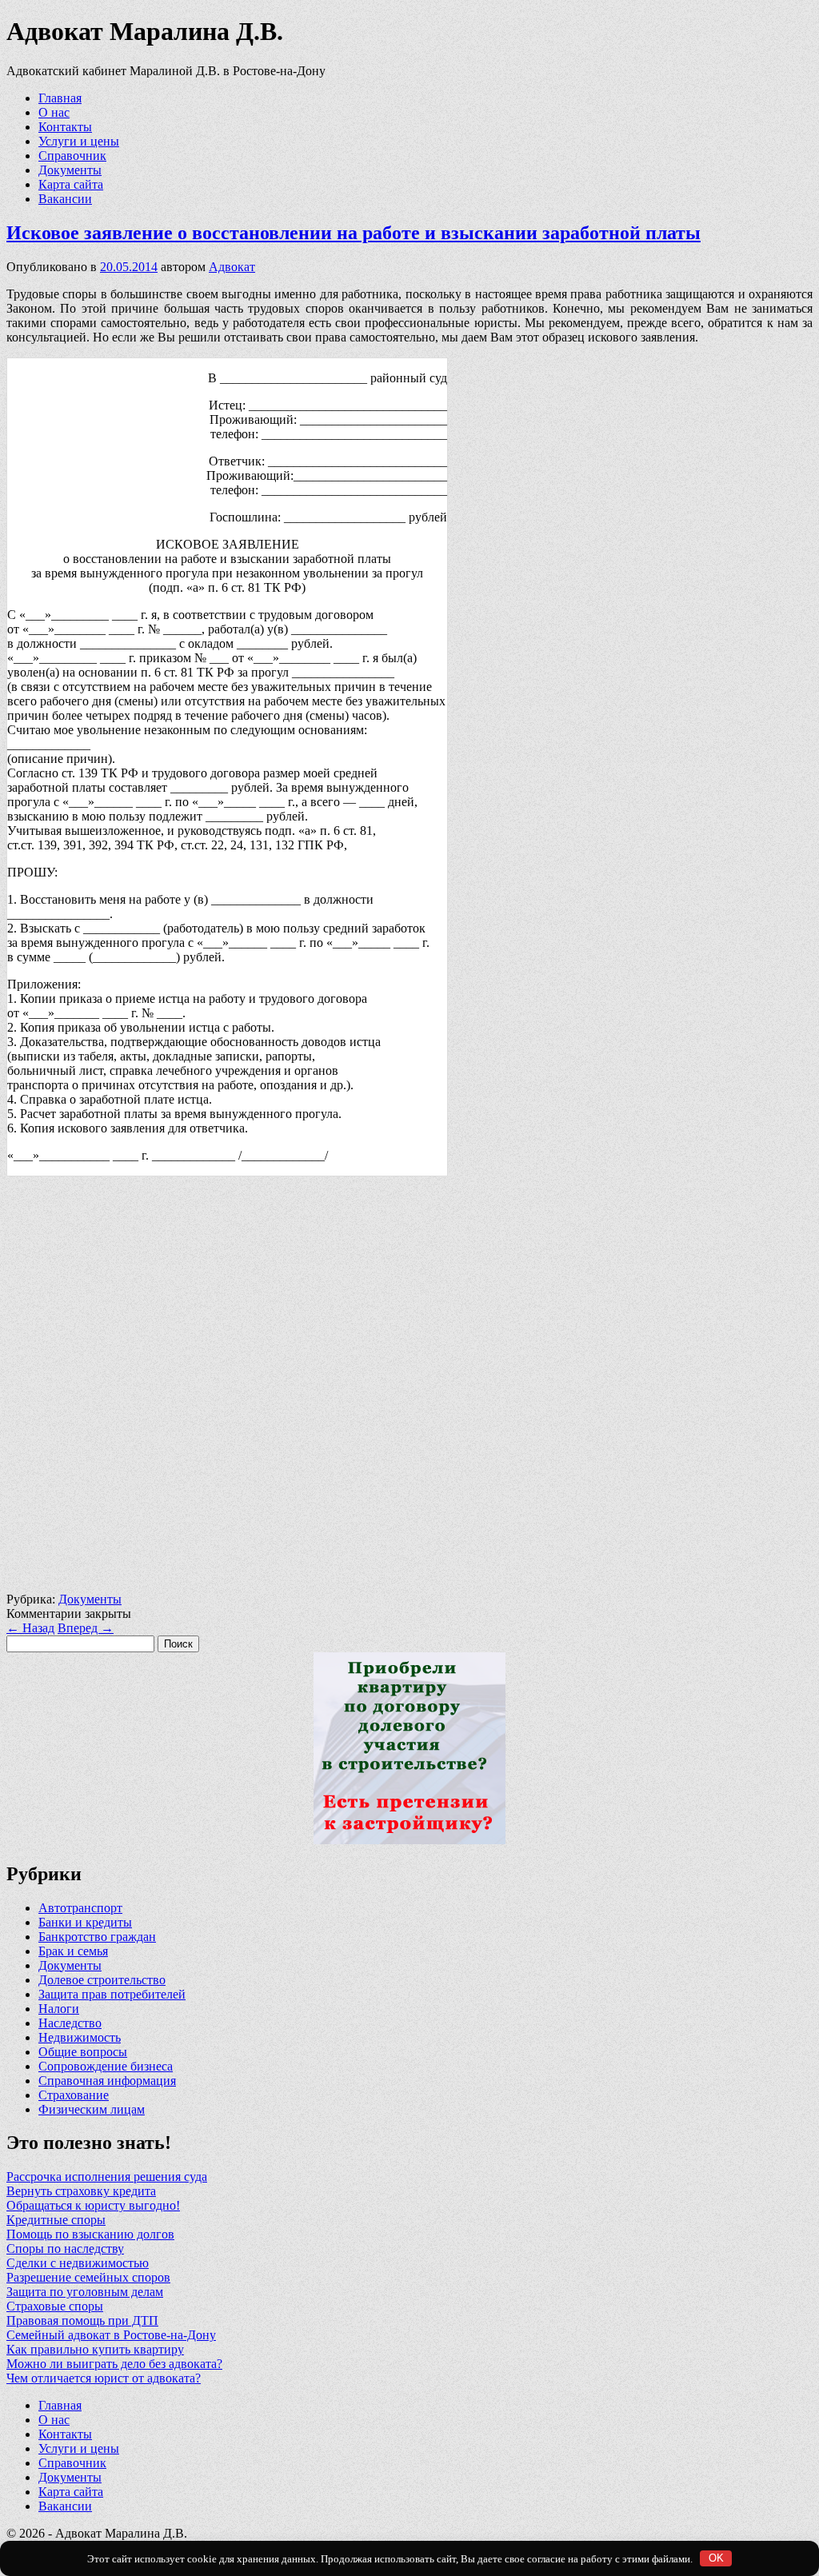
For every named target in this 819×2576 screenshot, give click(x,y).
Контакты (65, 127)
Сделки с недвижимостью (78, 2263)
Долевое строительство (102, 1980)
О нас (54, 112)
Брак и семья (73, 1951)
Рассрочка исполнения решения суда (107, 2177)
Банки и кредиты (85, 1922)
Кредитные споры (56, 2220)
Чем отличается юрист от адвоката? (104, 2378)
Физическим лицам (92, 2109)
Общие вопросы (83, 2052)
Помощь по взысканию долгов (90, 2234)
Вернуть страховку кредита (81, 2191)
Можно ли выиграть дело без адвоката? (114, 2364)
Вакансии (65, 199)
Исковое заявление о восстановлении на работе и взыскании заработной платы (354, 233)
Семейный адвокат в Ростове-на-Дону (111, 2335)
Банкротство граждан (97, 1937)
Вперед (86, 1628)
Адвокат (232, 267)
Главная (60, 98)
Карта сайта (71, 184)
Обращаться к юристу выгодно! (93, 2205)
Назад (30, 1628)
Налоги (59, 2009)
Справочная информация (107, 2081)
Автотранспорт (80, 1908)
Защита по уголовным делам (85, 2292)
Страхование (74, 2095)
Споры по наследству (65, 2249)
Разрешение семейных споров (88, 2277)
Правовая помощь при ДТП (82, 2320)
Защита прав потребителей (112, 1994)
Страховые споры (55, 2306)
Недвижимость (80, 2037)
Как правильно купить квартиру (95, 2349)
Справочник (72, 156)
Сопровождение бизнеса (106, 2066)
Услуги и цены (79, 141)
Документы (70, 170)
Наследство (70, 2023)
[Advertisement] (409, 1391)
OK (716, 2558)
